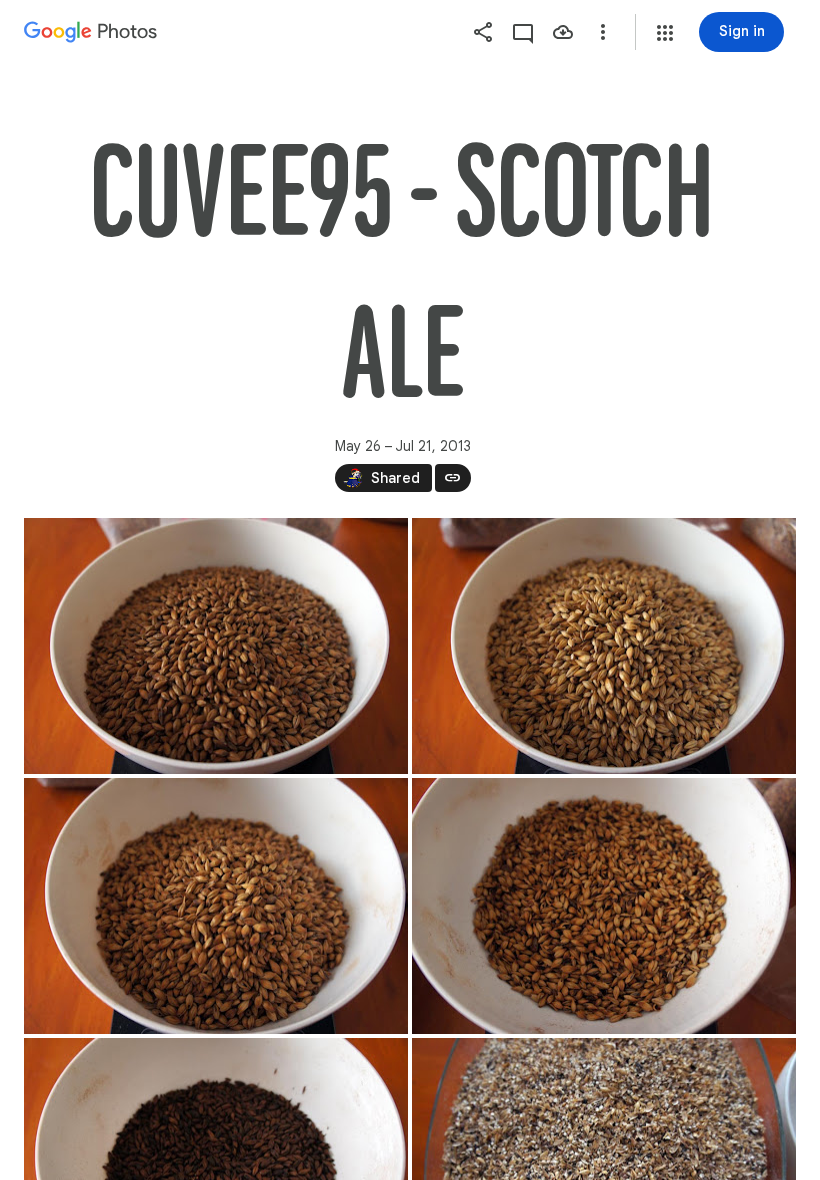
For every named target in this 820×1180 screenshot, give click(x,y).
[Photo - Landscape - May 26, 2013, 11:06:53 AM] (604, 906)
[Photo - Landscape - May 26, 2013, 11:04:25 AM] (216, 906)
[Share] (483, 32)
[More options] (603, 32)
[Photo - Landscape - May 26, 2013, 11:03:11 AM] (604, 646)
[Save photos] (563, 32)
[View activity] (523, 32)
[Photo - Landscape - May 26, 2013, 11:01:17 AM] (216, 646)
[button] (665, 33)
